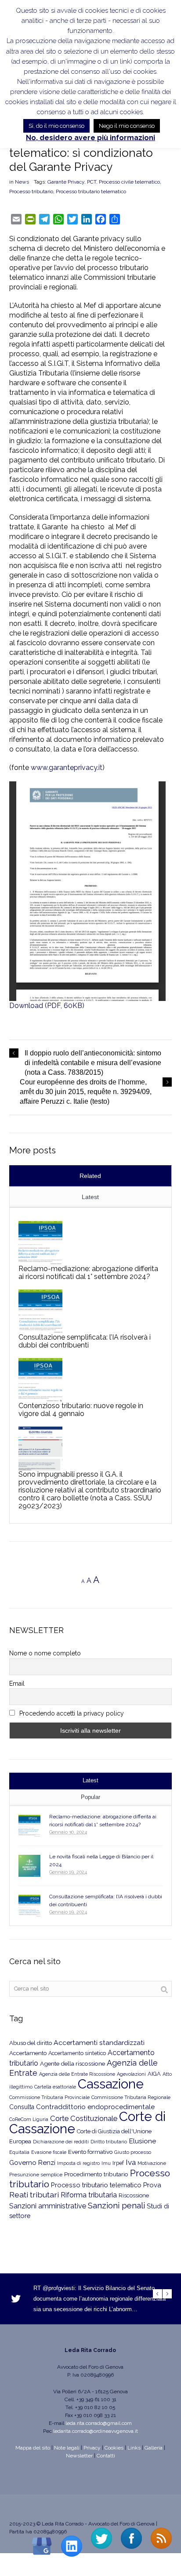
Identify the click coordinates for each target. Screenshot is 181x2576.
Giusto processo (133, 2152)
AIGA (154, 2074)
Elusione (142, 2141)
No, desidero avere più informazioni (90, 138)
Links (134, 2448)
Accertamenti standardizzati (99, 2043)
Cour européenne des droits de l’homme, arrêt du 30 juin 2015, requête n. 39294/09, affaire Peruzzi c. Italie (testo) (86, 1092)
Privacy (92, 2448)
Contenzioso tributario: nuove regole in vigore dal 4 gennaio (81, 1410)
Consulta (22, 2107)
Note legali (67, 2448)
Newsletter (79, 2456)
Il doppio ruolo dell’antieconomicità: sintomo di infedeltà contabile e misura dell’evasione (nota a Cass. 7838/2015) (93, 1063)
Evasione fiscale (49, 2152)
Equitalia (19, 2152)
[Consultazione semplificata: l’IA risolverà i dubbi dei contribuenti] (40, 1311)
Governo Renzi (32, 2163)
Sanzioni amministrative (48, 2206)
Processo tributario (31, 191)
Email (17, 1684)
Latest (90, 1197)
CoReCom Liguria (29, 2119)
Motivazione (152, 2163)
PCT (92, 182)
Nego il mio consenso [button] (127, 126)
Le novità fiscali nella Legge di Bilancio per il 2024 (101, 1861)
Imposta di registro (78, 2163)
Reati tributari (34, 2195)
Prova (152, 2185)
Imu (106, 2163)
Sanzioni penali (116, 2205)
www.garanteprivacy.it (67, 768)
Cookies (114, 2448)
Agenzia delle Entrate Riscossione (77, 2074)
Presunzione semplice (36, 2175)
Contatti (106, 2456)
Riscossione (134, 2195)
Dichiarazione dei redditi (61, 2142)
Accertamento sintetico (77, 2053)
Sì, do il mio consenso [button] (56, 126)
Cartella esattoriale (55, 2087)
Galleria (154, 2448)
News (22, 182)
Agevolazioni (131, 2074)
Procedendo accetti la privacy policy (71, 1713)
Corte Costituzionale (84, 2118)
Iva (131, 2162)
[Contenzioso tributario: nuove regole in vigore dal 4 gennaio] (40, 1380)
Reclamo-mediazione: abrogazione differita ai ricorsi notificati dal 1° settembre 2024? (88, 1273)
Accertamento (28, 2053)
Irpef (118, 2163)
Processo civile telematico (129, 182)
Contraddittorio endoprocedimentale (95, 2107)
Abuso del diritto (31, 2043)
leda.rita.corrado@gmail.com (99, 2423)
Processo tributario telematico (91, 191)
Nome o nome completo (45, 1653)
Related (90, 1176)
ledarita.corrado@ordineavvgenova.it (96, 2431)
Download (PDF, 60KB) (47, 1006)
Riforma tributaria (89, 2195)
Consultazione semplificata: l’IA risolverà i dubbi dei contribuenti (85, 1341)
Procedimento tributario (96, 2174)
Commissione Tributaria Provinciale (49, 2097)
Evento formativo (90, 2152)
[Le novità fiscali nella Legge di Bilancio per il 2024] (29, 1866)
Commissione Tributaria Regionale (131, 2097)
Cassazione (111, 2084)
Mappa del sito (33, 2448)
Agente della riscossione (72, 2063)
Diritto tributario (109, 2142)
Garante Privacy (66, 182)
